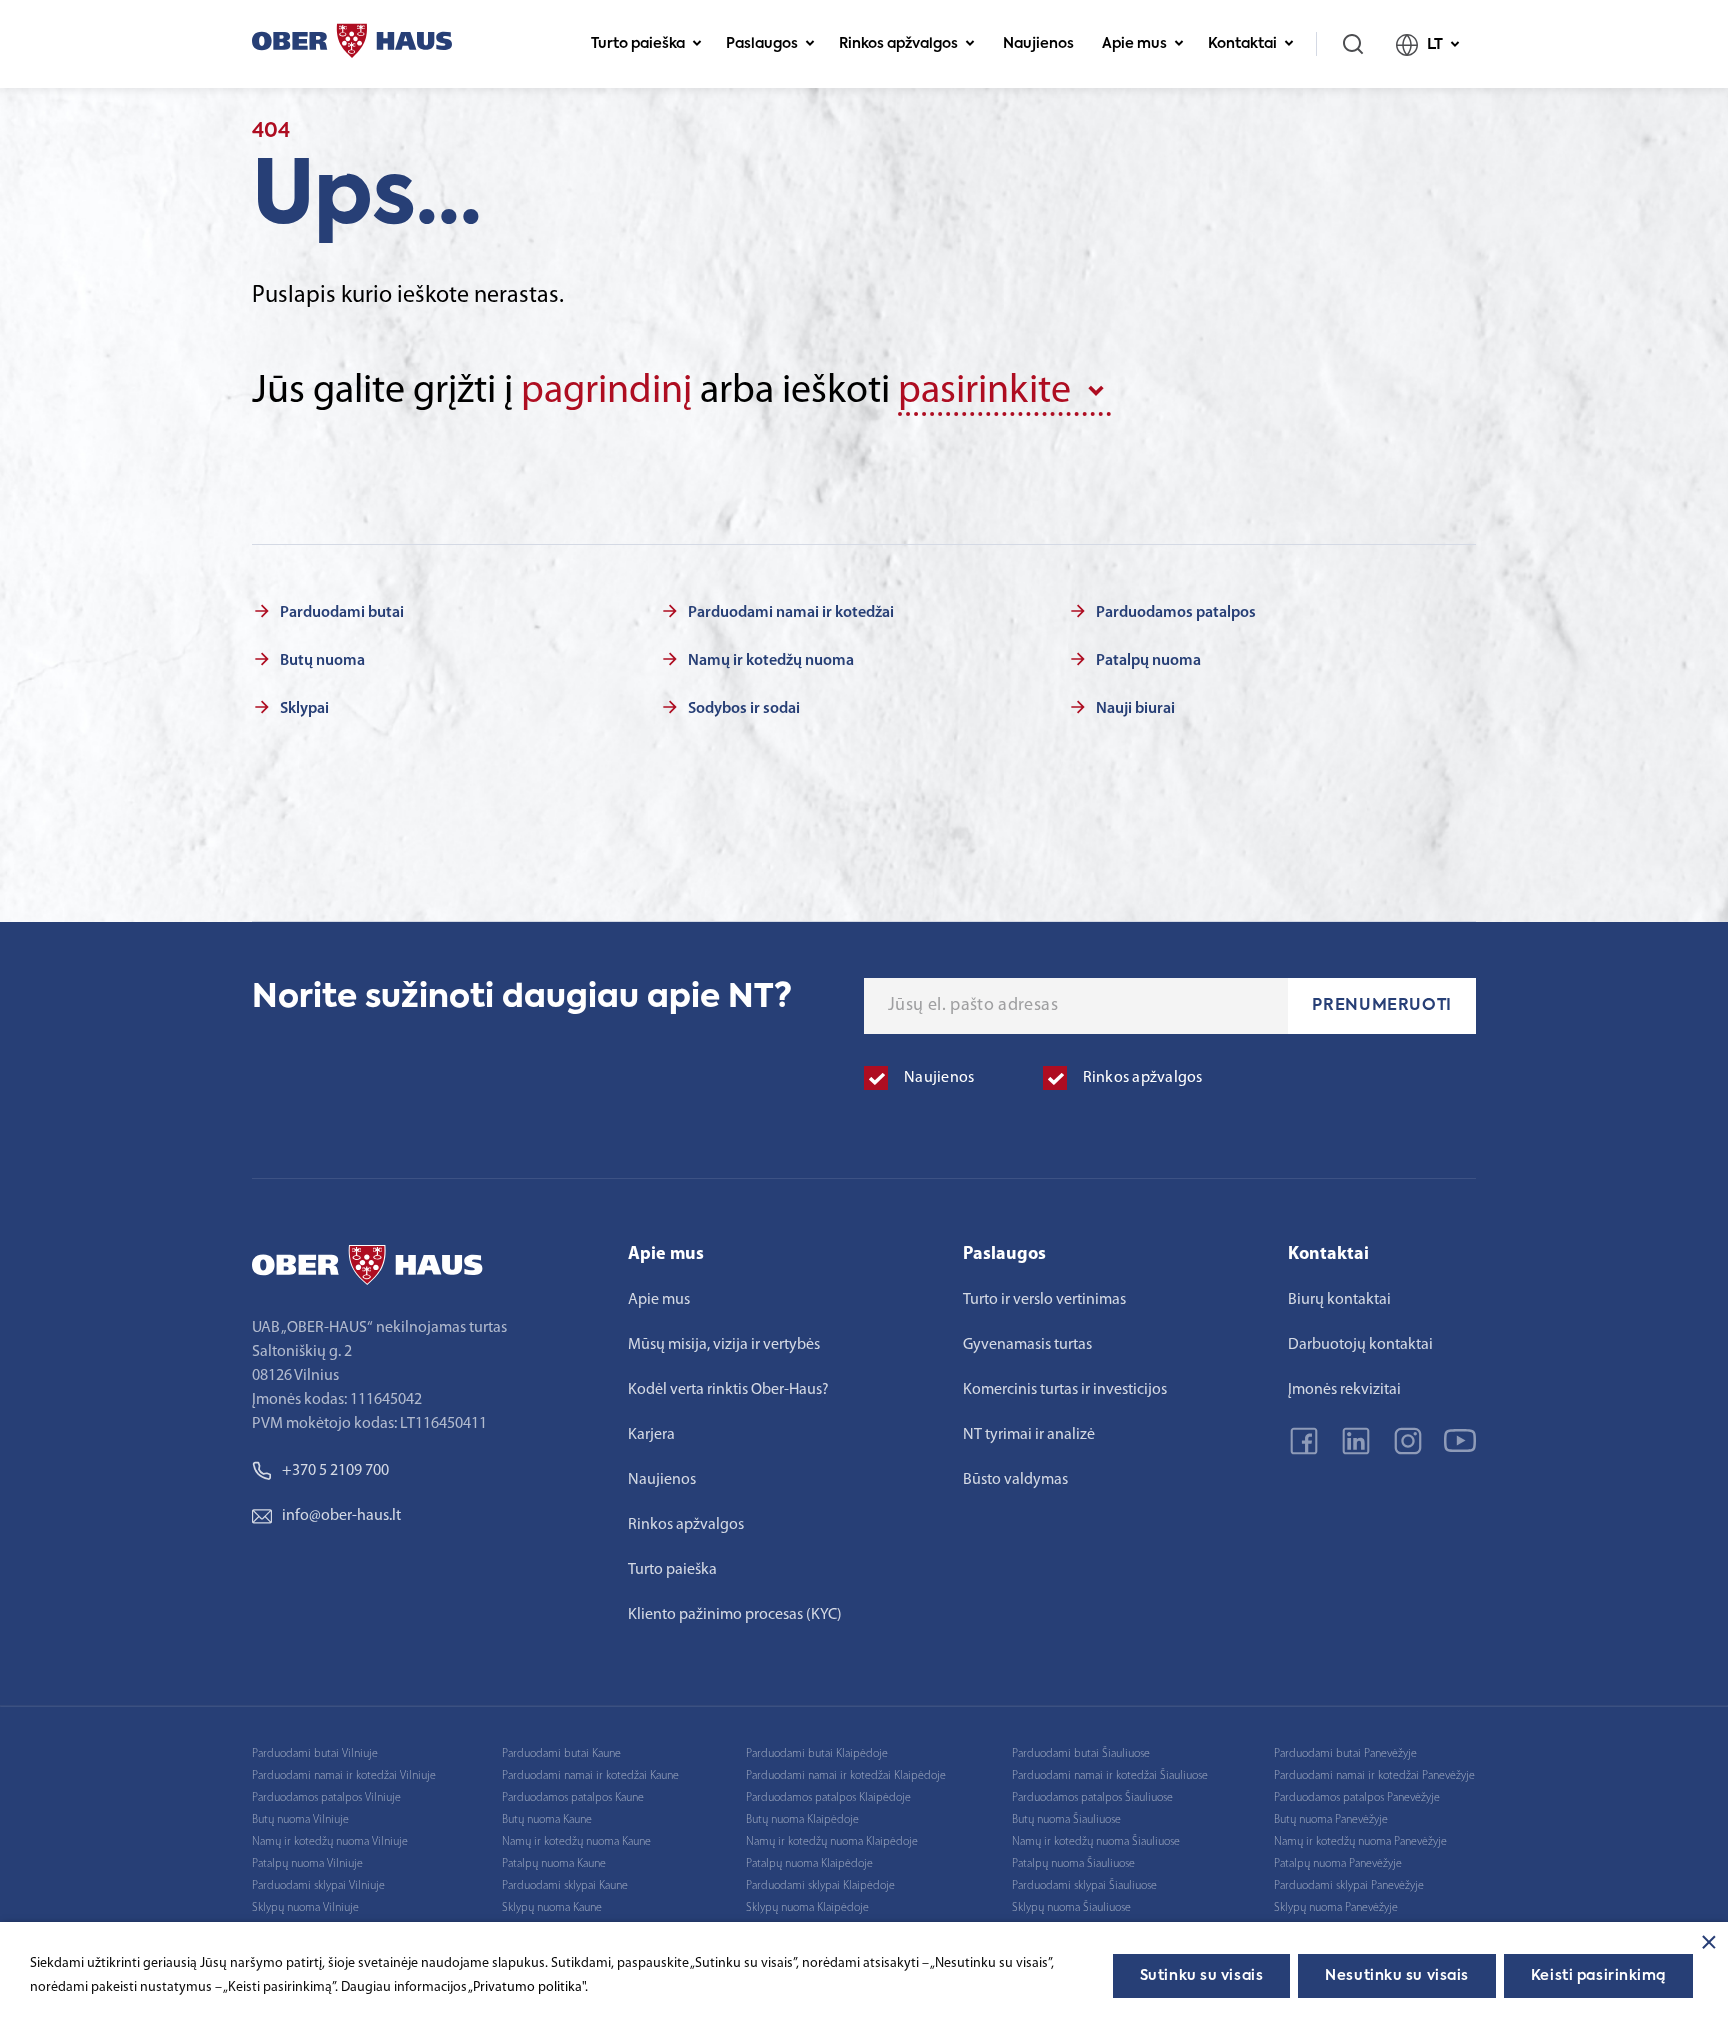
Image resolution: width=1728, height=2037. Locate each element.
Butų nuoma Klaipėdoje (802, 1820)
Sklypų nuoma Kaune (552, 1908)
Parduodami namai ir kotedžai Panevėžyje (1374, 1776)
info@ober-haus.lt (341, 1516)
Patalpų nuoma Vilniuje (307, 1864)
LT (1435, 44)
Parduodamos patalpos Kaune (573, 1798)
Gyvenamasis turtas (1027, 1345)
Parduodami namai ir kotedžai (791, 613)
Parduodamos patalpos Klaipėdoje (828, 1798)
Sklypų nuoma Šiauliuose (1071, 1908)
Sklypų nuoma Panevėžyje (1336, 1908)
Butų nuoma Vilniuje (300, 1820)
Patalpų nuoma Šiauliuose (1073, 1864)
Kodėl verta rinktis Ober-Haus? (728, 1390)
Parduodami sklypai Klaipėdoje (820, 1886)
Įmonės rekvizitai (1344, 1390)
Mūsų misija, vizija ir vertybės (724, 1345)
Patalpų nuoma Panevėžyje (1338, 1864)
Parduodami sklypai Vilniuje (318, 1886)
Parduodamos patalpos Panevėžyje (1357, 1798)
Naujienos (1038, 44)
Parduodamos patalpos (1176, 613)
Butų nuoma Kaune (547, 1820)
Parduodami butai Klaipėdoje (817, 1754)
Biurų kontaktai (1339, 1300)
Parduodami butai (342, 613)
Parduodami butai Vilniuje (315, 1754)
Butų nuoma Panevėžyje (1331, 1820)
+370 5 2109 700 (335, 1471)
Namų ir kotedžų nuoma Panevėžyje (1360, 1842)
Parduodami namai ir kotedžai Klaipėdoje (846, 1776)
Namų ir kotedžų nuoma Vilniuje (330, 1842)
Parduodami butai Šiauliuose (1081, 1754)
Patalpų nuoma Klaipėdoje (809, 1864)
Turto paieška (638, 44)
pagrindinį (606, 392)
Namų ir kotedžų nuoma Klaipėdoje (832, 1842)
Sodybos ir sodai (744, 709)
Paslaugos (762, 44)
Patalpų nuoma (1148, 661)
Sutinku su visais (1202, 1976)
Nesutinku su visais (1397, 1976)
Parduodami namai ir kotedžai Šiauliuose (1110, 1776)
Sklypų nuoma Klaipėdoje (807, 1908)
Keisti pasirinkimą (1598, 1976)
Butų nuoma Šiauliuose (1066, 1820)
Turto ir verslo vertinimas (1044, 1300)
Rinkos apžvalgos (898, 44)
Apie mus (1134, 44)
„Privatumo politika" (526, 1987)
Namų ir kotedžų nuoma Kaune (576, 1842)
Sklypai (304, 709)
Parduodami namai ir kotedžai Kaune (590, 1776)
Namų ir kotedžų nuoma (771, 661)
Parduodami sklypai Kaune (565, 1886)
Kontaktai (1242, 44)
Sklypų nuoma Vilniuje (305, 1908)
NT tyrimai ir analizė (1029, 1435)
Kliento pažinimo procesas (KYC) (735, 1615)
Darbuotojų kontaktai (1360, 1345)
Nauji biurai (1135, 709)
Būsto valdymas (1015, 1480)
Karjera (651, 1435)
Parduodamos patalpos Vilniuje (326, 1798)
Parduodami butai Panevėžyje (1345, 1754)
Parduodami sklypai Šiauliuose (1084, 1886)
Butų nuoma (322, 661)
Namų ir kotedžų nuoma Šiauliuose (1096, 1842)
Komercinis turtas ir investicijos (1065, 1390)
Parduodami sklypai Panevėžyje (1349, 1886)
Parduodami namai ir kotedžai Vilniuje (344, 1776)
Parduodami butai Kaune (561, 1754)
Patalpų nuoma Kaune (554, 1864)
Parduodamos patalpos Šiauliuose (1092, 1798)
